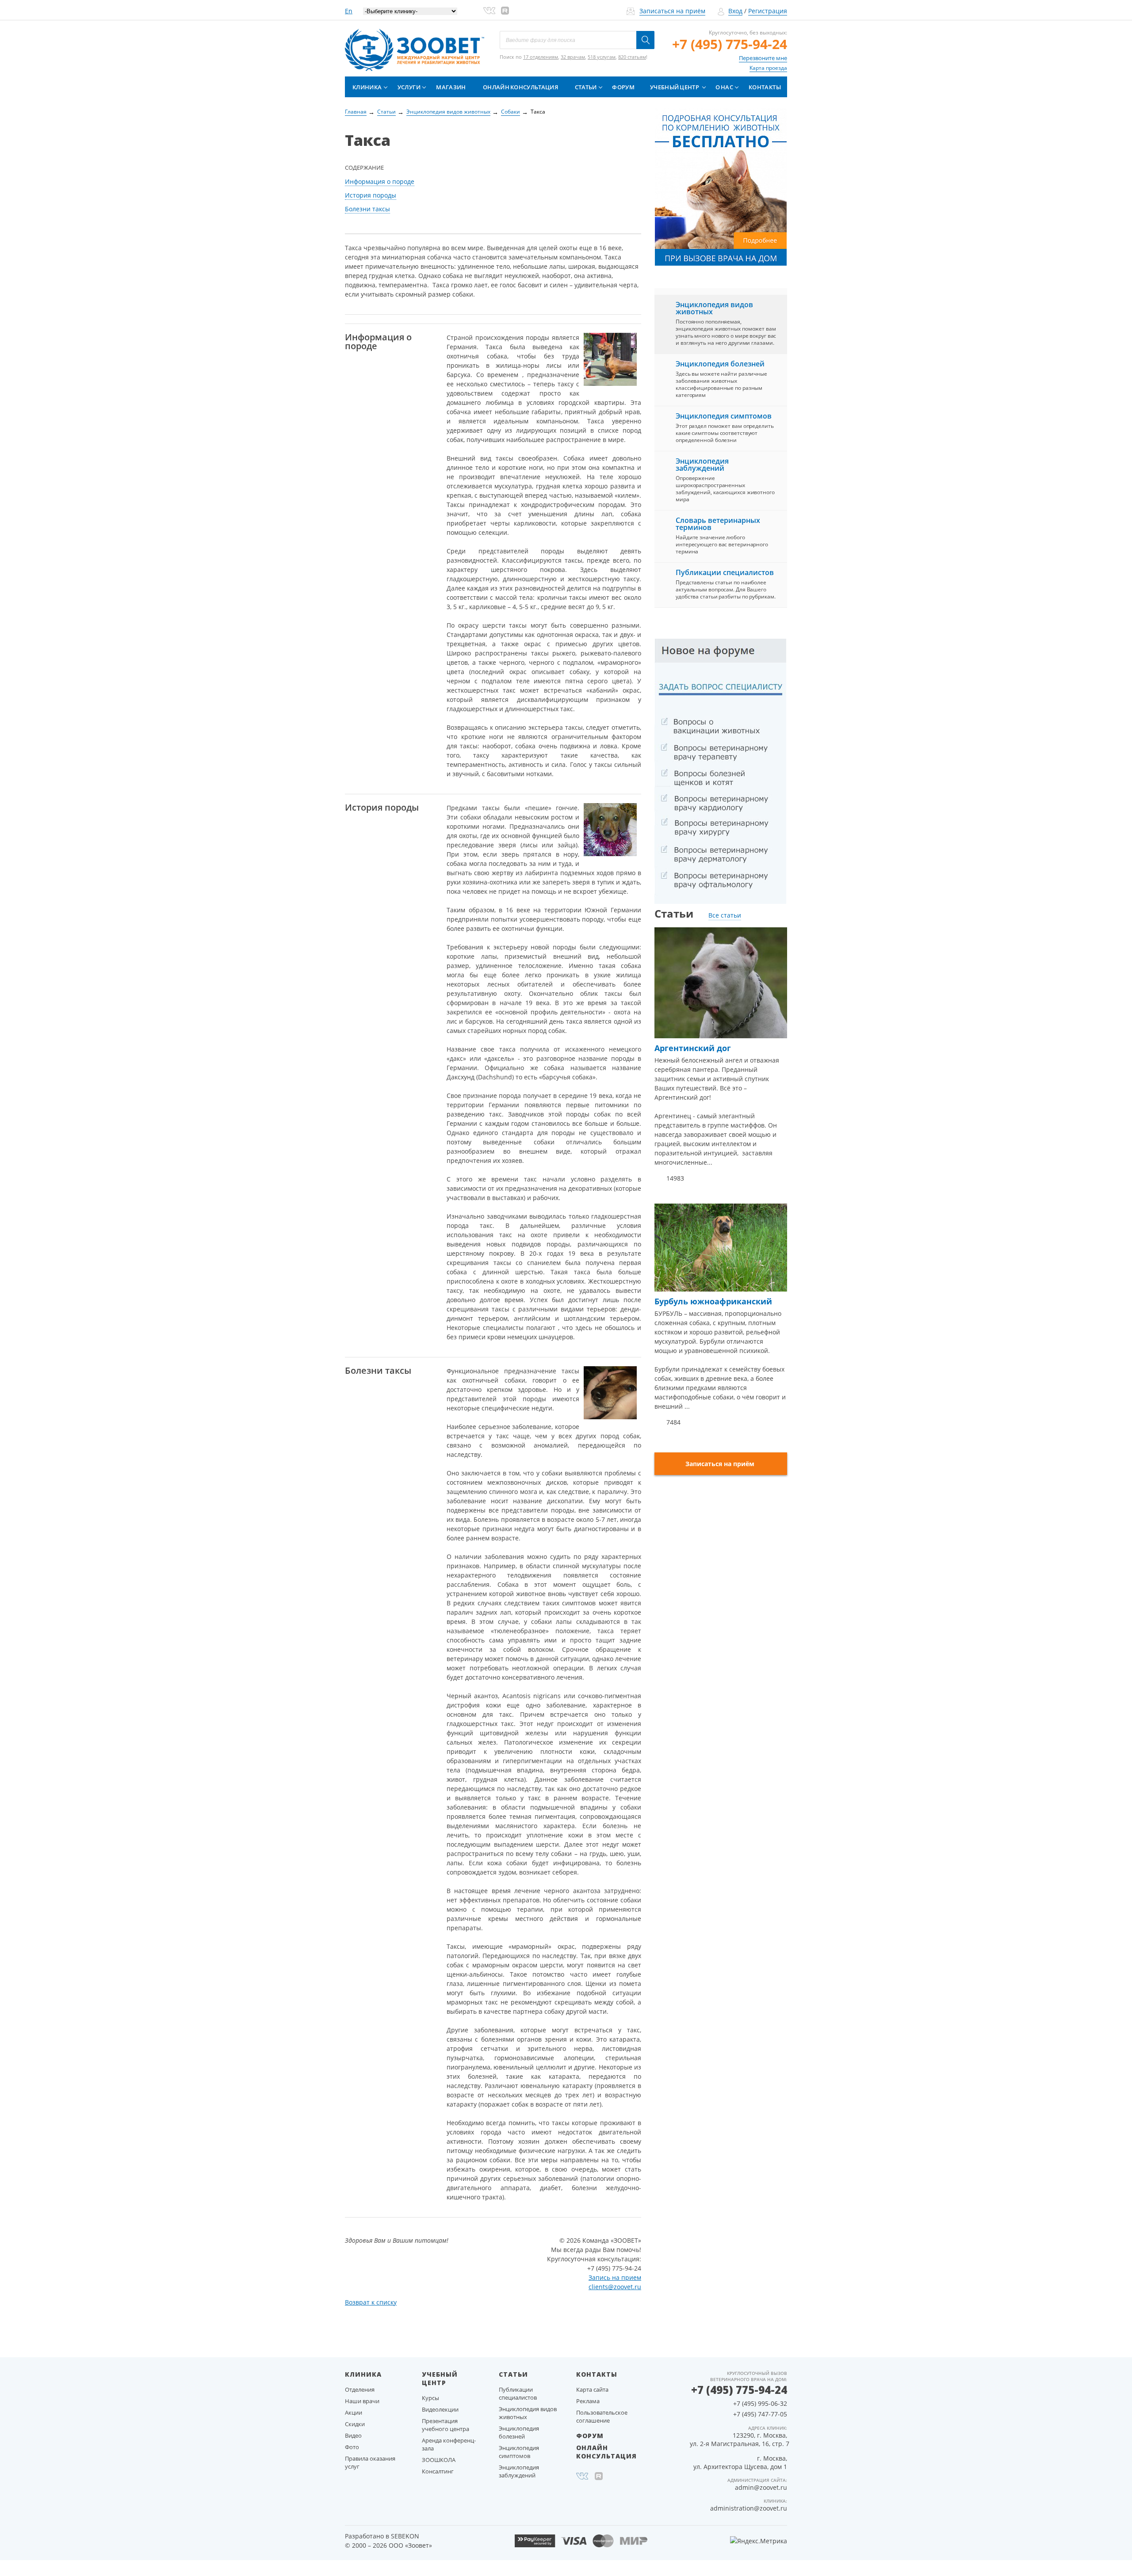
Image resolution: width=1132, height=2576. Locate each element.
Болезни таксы (367, 209)
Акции (354, 2412)
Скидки (355, 2424)
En (349, 11)
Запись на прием (615, 2277)
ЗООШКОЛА (439, 2460)
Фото (352, 2447)
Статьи (586, 87)
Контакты (765, 87)
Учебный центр (675, 87)
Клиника (367, 87)
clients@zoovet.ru (615, 2287)
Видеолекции (440, 2409)
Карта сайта (592, 2389)
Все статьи (725, 915)
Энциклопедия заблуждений (702, 465)
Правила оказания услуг (370, 2462)
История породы (371, 195)
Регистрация (768, 11)
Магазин (451, 87)
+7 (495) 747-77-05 (760, 2414)
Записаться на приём (672, 11)
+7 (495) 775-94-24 (730, 44)
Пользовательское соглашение (602, 2416)
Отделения (360, 2389)
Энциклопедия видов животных (714, 308)
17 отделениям (541, 57)
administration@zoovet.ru (749, 2508)
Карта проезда (768, 68)
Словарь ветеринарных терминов (718, 524)
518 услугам (602, 57)
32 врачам (573, 57)
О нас (724, 87)
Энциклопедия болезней (720, 364)
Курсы (430, 2398)
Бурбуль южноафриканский (713, 1301)
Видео (353, 2435)
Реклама (588, 2401)
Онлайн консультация (520, 87)
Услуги (409, 87)
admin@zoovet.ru (761, 2487)
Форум (623, 87)
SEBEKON (405, 2536)
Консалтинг (438, 2471)
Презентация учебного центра (446, 2425)
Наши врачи (362, 2401)
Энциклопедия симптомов (724, 416)
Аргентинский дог (693, 1048)
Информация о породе (380, 181)
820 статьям (632, 57)
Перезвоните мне (763, 58)
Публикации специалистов (725, 572)
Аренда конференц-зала (449, 2444)
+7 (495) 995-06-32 (760, 2403)
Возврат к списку (371, 2302)
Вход (735, 11)
